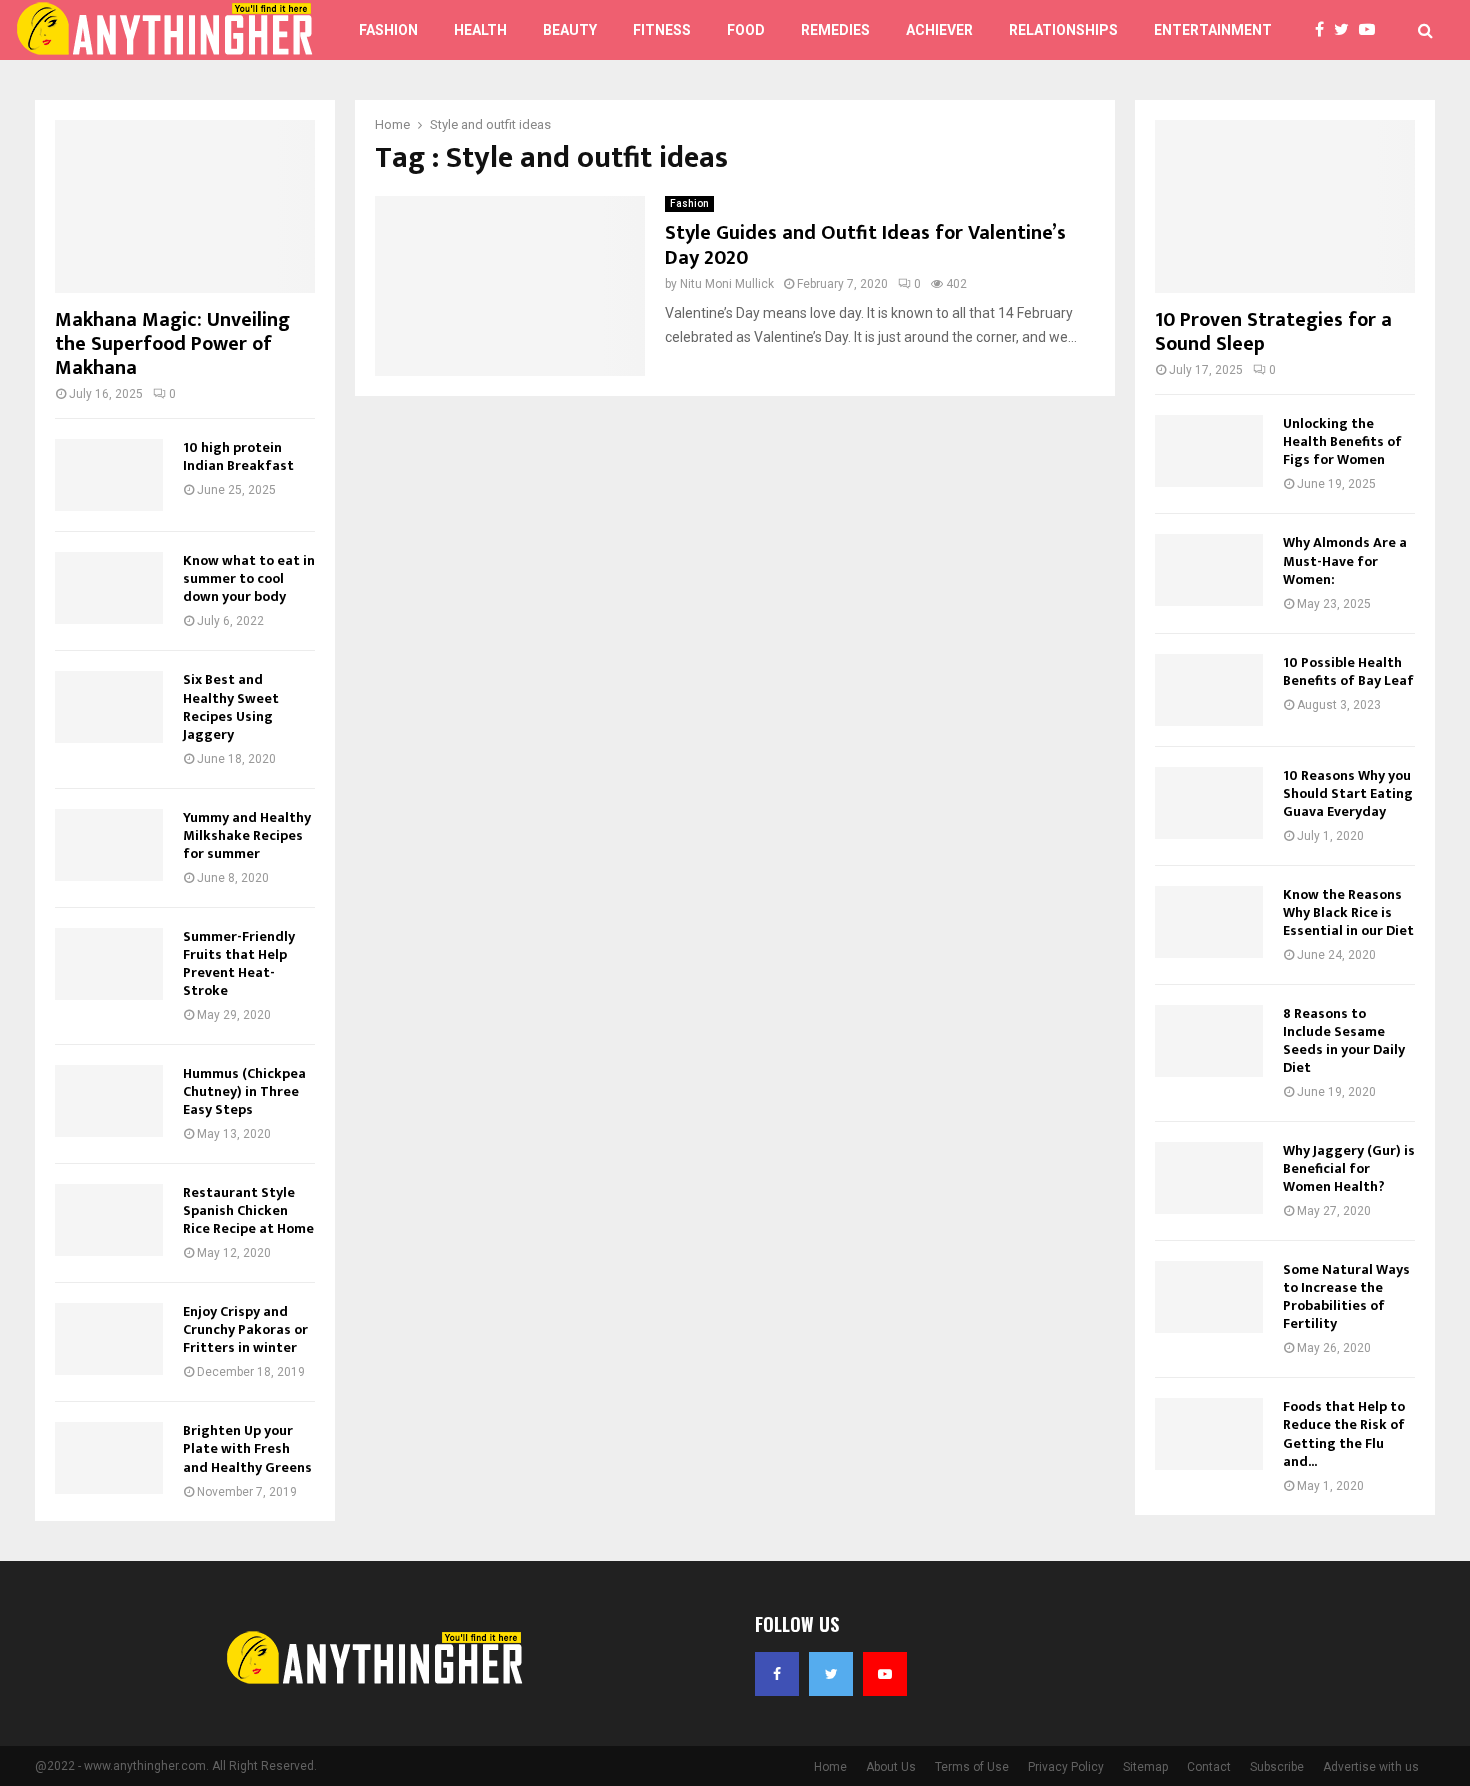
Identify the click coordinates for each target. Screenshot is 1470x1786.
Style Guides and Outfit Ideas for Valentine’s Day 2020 (865, 245)
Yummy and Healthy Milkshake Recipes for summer (247, 835)
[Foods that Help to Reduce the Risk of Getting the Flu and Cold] (1209, 1434)
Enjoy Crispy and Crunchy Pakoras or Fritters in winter (245, 1329)
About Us (891, 1767)
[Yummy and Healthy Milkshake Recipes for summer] (109, 845)
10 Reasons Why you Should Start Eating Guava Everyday (1348, 793)
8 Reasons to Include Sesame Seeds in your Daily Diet (1344, 1040)
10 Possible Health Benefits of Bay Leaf (1348, 671)
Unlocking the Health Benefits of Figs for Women (1342, 441)
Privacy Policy (1066, 1767)
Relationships (1063, 30)
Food (746, 30)
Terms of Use (972, 1767)
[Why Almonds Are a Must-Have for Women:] (1209, 570)
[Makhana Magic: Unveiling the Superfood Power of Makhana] (185, 206)
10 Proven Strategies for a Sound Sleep (1273, 332)
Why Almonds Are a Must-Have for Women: (1345, 560)
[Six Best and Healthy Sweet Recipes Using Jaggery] (109, 707)
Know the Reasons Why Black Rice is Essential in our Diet (1348, 912)
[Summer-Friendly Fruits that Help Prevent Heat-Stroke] (109, 964)
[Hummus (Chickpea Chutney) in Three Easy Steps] (109, 1101)
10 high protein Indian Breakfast (238, 456)
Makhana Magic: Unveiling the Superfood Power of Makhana (172, 344)
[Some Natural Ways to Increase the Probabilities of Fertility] (1209, 1297)
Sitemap (1145, 1767)
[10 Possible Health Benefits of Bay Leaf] (1209, 690)
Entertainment (1213, 30)
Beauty (570, 30)
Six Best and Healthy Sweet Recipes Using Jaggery (231, 706)
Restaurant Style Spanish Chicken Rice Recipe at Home (248, 1210)
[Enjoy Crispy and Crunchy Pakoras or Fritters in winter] (109, 1339)
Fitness (662, 30)
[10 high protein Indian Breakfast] (109, 475)
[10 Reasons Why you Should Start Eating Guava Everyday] (1209, 803)
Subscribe (1277, 1767)
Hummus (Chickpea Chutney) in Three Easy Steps (244, 1091)
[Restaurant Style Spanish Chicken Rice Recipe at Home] (109, 1220)
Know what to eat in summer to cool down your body (249, 578)
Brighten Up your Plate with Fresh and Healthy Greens (247, 1448)
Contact (1209, 1767)
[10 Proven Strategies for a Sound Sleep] (1285, 206)
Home (830, 1767)
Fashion (388, 30)
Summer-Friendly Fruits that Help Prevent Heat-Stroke (239, 963)
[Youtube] (1372, 30)
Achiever (939, 30)
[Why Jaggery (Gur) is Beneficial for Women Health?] (1209, 1178)
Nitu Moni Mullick (727, 284)
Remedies (835, 30)
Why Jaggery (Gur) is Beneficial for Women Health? (1349, 1168)
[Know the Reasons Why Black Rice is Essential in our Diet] (1209, 922)
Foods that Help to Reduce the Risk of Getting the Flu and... (1344, 1433)
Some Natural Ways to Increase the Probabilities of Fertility (1346, 1296)
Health (480, 30)
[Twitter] (1346, 30)
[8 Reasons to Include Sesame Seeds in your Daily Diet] (1209, 1041)
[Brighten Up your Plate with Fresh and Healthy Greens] (109, 1458)
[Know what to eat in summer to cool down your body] (109, 588)
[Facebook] (1324, 30)
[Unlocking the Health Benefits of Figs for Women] (1209, 451)
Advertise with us (1371, 1767)
